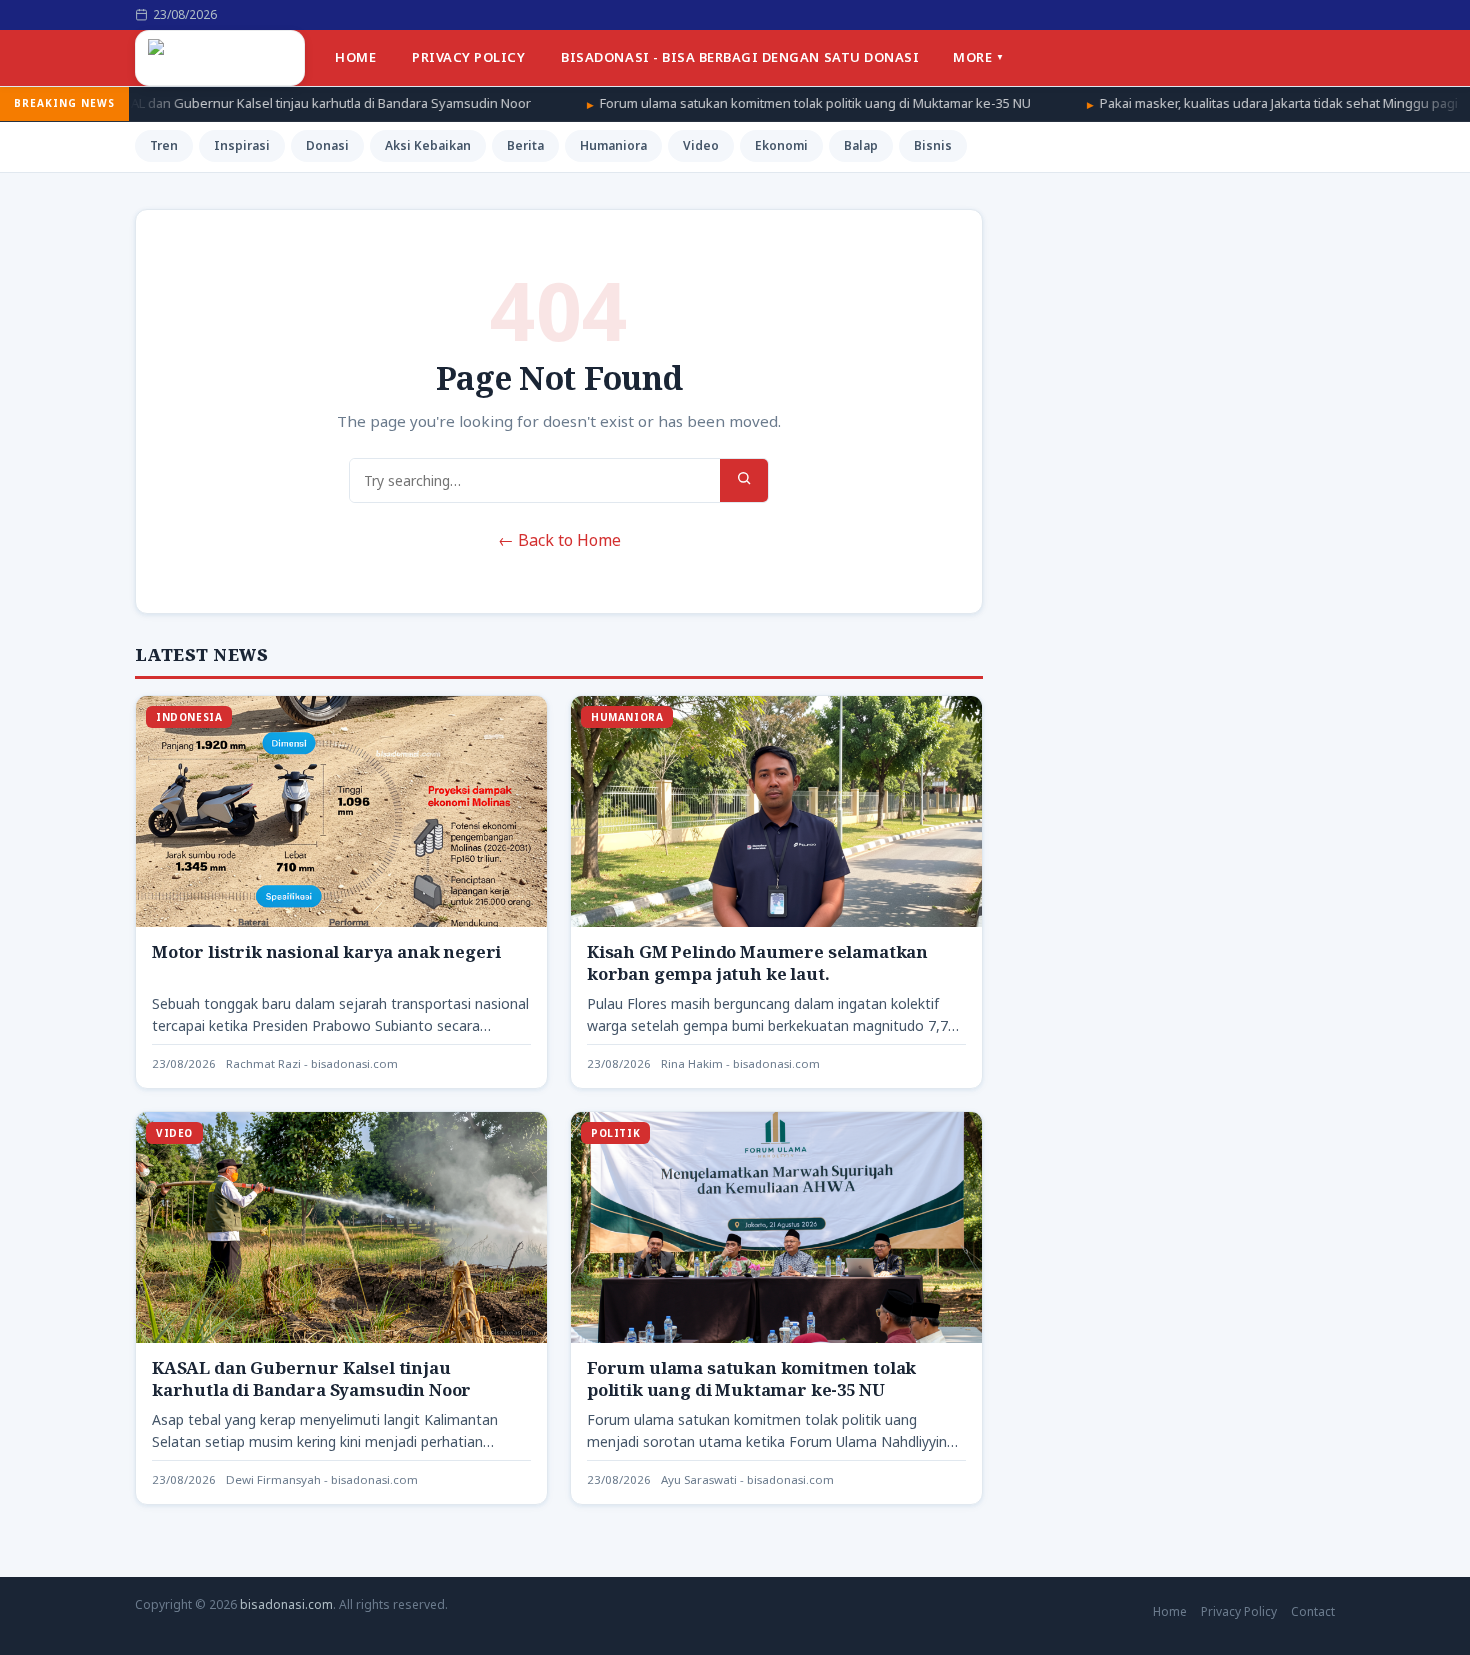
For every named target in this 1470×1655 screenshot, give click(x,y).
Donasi (327, 145)
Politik (615, 1133)
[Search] (744, 480)
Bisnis (933, 145)
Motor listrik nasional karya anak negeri (326, 951)
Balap (861, 145)
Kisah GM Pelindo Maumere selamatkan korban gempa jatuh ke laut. (757, 962)
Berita (525, 145)
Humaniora (613, 145)
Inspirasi (242, 145)
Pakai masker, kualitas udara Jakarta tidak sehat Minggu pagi (1158, 103)
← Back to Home (559, 540)
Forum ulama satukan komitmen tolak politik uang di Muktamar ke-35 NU (694, 103)
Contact (1313, 1611)
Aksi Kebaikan (428, 145)
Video (701, 145)
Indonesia (189, 717)
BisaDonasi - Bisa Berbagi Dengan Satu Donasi (740, 57)
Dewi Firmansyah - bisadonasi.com (322, 1479)
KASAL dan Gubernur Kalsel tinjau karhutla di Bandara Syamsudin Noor (311, 1378)
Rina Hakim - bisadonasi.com (740, 1063)
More (972, 57)
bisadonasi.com (286, 1604)
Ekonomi (781, 145)
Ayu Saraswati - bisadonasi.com (747, 1479)
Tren (164, 145)
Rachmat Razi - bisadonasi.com (312, 1063)
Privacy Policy (468, 57)
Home (355, 57)
